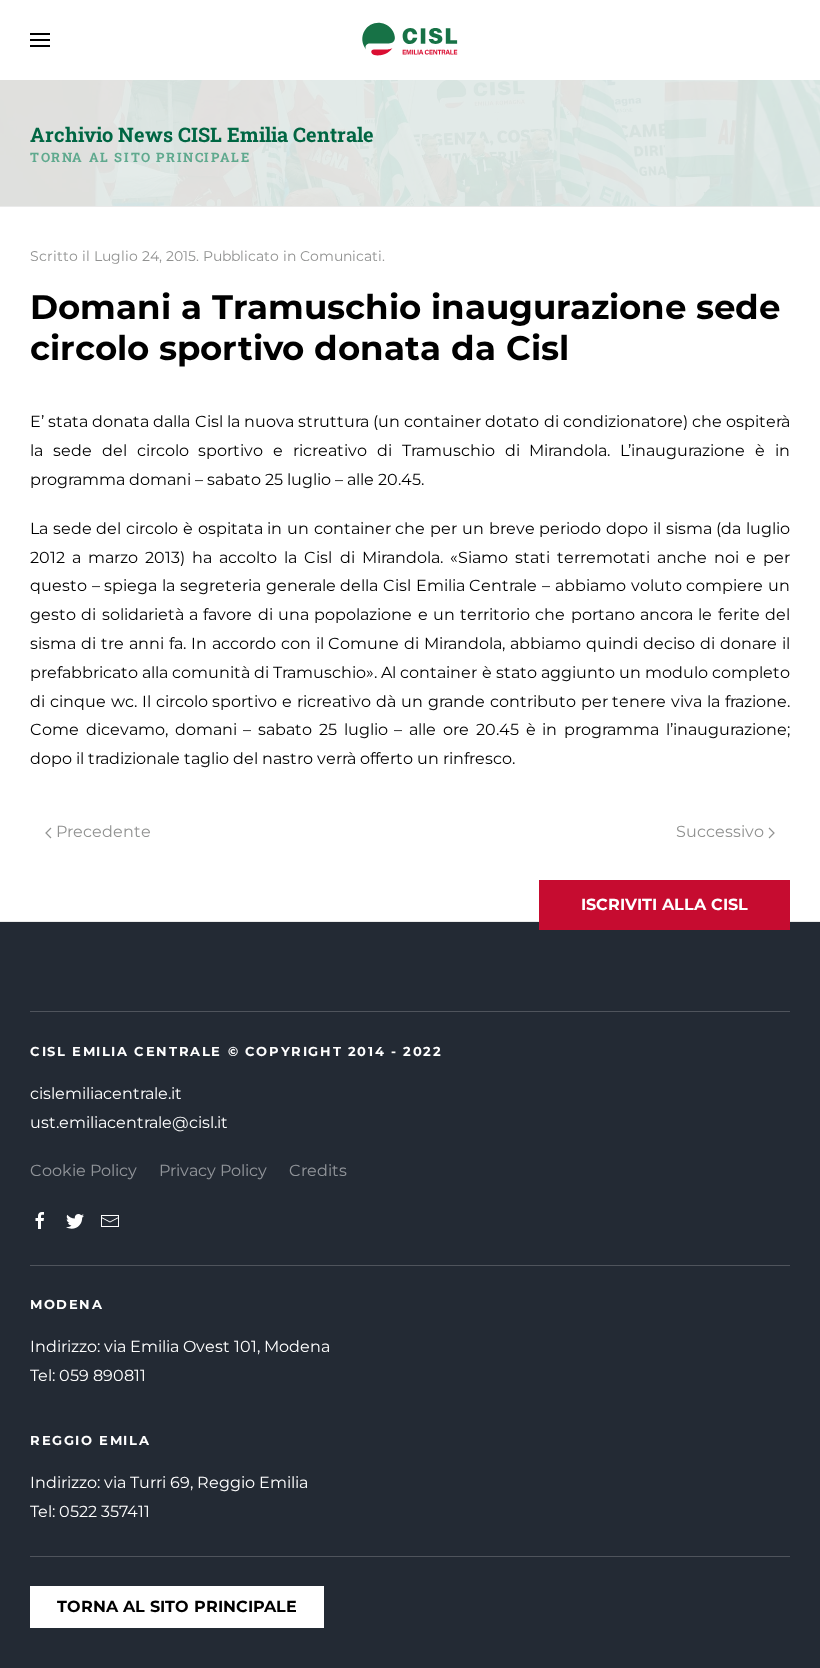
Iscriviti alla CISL (664, 904)
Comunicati (341, 256)
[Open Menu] (40, 40)
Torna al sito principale (140, 157)
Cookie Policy (83, 1170)
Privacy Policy (213, 1170)
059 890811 (102, 1375)
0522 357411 (104, 1511)
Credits (318, 1170)
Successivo (722, 831)
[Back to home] (410, 40)
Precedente (101, 831)
